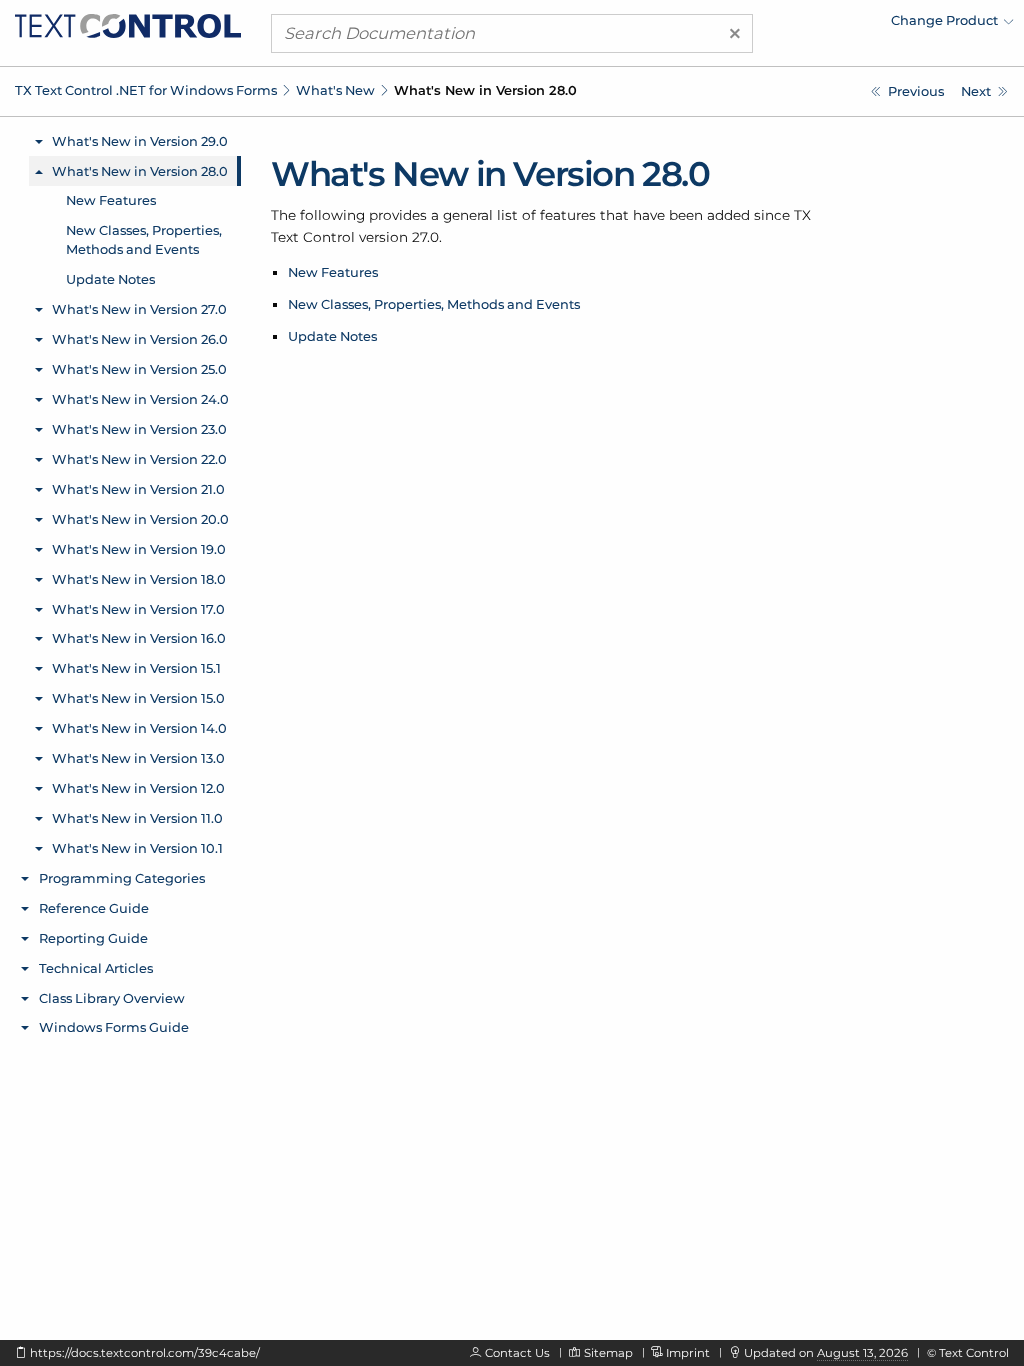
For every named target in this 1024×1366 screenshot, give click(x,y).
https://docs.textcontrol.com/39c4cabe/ (145, 1353)
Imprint (688, 1353)
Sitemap (608, 1353)
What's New (335, 90)
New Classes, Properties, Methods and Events (434, 304)
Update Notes (332, 336)
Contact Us (517, 1353)
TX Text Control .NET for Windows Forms (146, 90)
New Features (333, 272)
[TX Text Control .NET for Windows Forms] (128, 24)
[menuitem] (839, 25)
